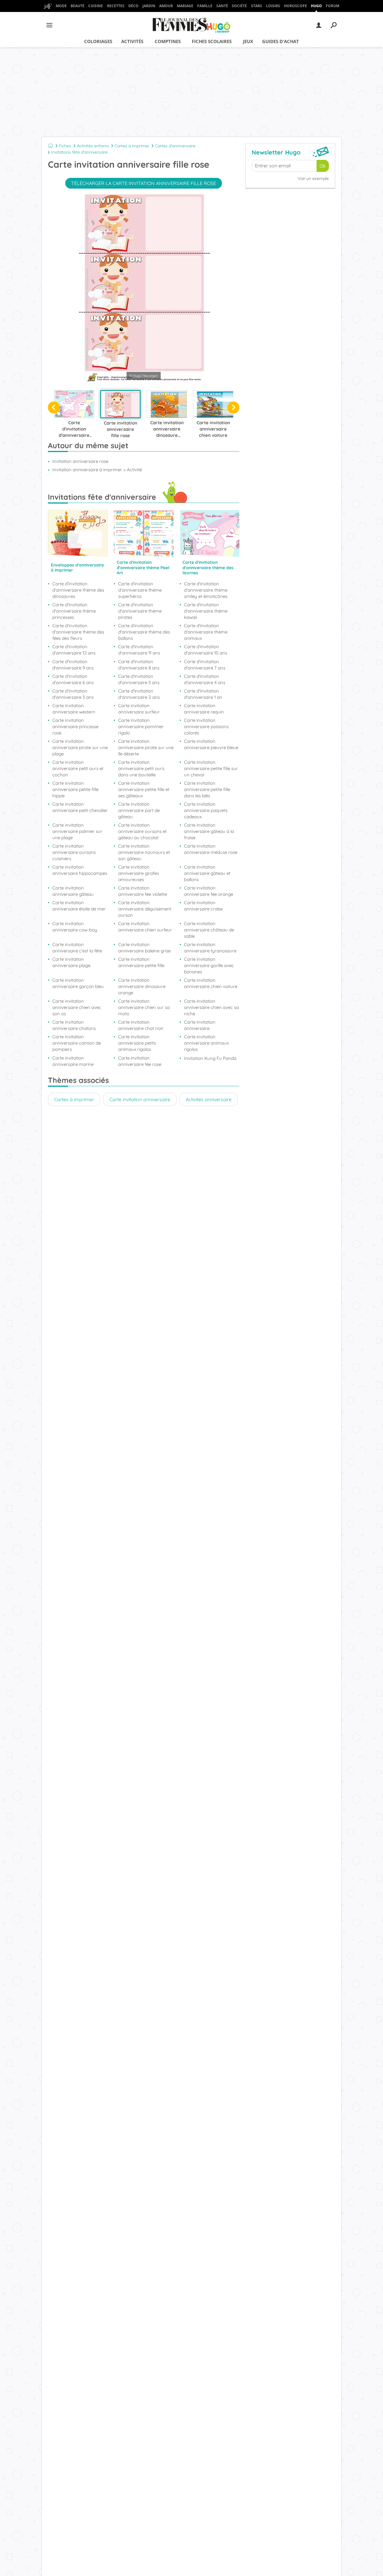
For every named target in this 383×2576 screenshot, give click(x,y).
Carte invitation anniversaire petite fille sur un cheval (211, 768)
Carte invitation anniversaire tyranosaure (210, 948)
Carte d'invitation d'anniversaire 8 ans (139, 665)
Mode (61, 6)
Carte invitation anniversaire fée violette (143, 891)
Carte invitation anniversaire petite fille (141, 962)
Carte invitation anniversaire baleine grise (144, 948)
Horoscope (295, 6)
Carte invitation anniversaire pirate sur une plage (80, 747)
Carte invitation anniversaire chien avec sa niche (211, 1007)
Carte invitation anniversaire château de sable (209, 930)
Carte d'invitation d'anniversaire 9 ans (73, 665)
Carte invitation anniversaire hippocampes (80, 870)
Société (239, 6)
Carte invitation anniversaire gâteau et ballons (207, 873)
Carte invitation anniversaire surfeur (139, 709)
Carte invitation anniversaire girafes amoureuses (139, 873)
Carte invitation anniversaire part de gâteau (139, 810)
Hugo (316, 6)
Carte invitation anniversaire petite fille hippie (75, 789)
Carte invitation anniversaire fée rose (140, 1061)
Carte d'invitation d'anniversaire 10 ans (206, 650)
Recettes (116, 6)
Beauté (77, 6)
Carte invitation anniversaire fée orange (209, 891)
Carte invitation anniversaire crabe (203, 906)
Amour (166, 6)
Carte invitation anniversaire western (74, 709)
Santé (222, 6)
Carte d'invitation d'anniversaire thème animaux (206, 632)
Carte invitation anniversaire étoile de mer (79, 906)
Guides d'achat (281, 41)
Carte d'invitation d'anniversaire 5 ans (139, 679)
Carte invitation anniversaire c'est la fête (77, 948)
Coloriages (98, 41)
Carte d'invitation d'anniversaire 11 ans (139, 650)
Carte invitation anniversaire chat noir (141, 1025)
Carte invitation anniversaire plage (71, 962)
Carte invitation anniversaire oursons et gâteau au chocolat (142, 831)
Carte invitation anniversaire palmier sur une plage (77, 831)
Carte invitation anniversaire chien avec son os (77, 1007)
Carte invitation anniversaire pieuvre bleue (211, 744)
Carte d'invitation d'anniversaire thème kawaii (206, 611)
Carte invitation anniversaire (200, 1025)
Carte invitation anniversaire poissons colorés (206, 726)
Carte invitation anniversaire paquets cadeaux (206, 810)
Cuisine (96, 6)
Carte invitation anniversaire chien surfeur (145, 927)
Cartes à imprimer (132, 146)
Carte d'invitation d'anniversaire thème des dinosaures (78, 590)
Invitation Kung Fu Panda (210, 1058)
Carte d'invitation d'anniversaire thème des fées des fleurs (78, 632)
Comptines (168, 41)
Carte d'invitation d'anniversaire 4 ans (205, 679)
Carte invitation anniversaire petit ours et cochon (78, 768)
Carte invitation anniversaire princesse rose (75, 726)
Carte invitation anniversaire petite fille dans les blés (207, 789)
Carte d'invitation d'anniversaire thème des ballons (144, 632)
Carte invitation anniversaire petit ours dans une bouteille (141, 768)
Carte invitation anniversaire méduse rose (211, 849)
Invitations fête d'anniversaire (79, 152)
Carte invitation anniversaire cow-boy (75, 927)
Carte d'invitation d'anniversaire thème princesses (74, 611)
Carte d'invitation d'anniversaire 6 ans (73, 679)
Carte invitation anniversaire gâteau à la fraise (209, 831)
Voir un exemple (313, 178)
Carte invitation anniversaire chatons (74, 1025)
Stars (257, 6)
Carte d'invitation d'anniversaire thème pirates (140, 611)
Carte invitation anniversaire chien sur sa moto (144, 1007)
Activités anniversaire (209, 1099)
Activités (132, 41)
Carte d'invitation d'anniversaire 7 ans (205, 665)
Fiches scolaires (212, 41)
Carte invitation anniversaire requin (204, 709)
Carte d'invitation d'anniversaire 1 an (203, 694)
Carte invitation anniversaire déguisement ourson (145, 909)
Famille (205, 6)
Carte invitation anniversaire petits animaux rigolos (137, 1043)
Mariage (185, 6)
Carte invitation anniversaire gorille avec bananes (209, 965)
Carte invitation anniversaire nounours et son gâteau (144, 852)
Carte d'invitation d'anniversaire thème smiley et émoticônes (206, 590)
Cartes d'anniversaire (175, 146)
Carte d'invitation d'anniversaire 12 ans (74, 650)
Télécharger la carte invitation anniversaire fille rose (144, 183)
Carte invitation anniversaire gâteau (73, 891)
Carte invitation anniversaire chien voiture (211, 983)
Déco (133, 6)
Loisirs (273, 6)
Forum (333, 6)
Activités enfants (93, 146)
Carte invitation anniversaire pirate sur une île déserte (146, 747)
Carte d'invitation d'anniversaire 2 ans (139, 694)
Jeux (248, 41)
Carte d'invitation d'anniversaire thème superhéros (140, 590)
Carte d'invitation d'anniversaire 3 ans (73, 694)
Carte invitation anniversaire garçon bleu (78, 983)
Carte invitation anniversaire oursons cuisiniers (74, 852)
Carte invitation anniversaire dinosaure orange (142, 986)
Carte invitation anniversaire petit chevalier (80, 807)
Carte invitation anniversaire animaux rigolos (206, 1043)
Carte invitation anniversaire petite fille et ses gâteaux (144, 789)
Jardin (149, 6)
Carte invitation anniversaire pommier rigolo (141, 726)
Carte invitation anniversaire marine (73, 1061)
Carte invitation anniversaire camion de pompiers (77, 1043)
